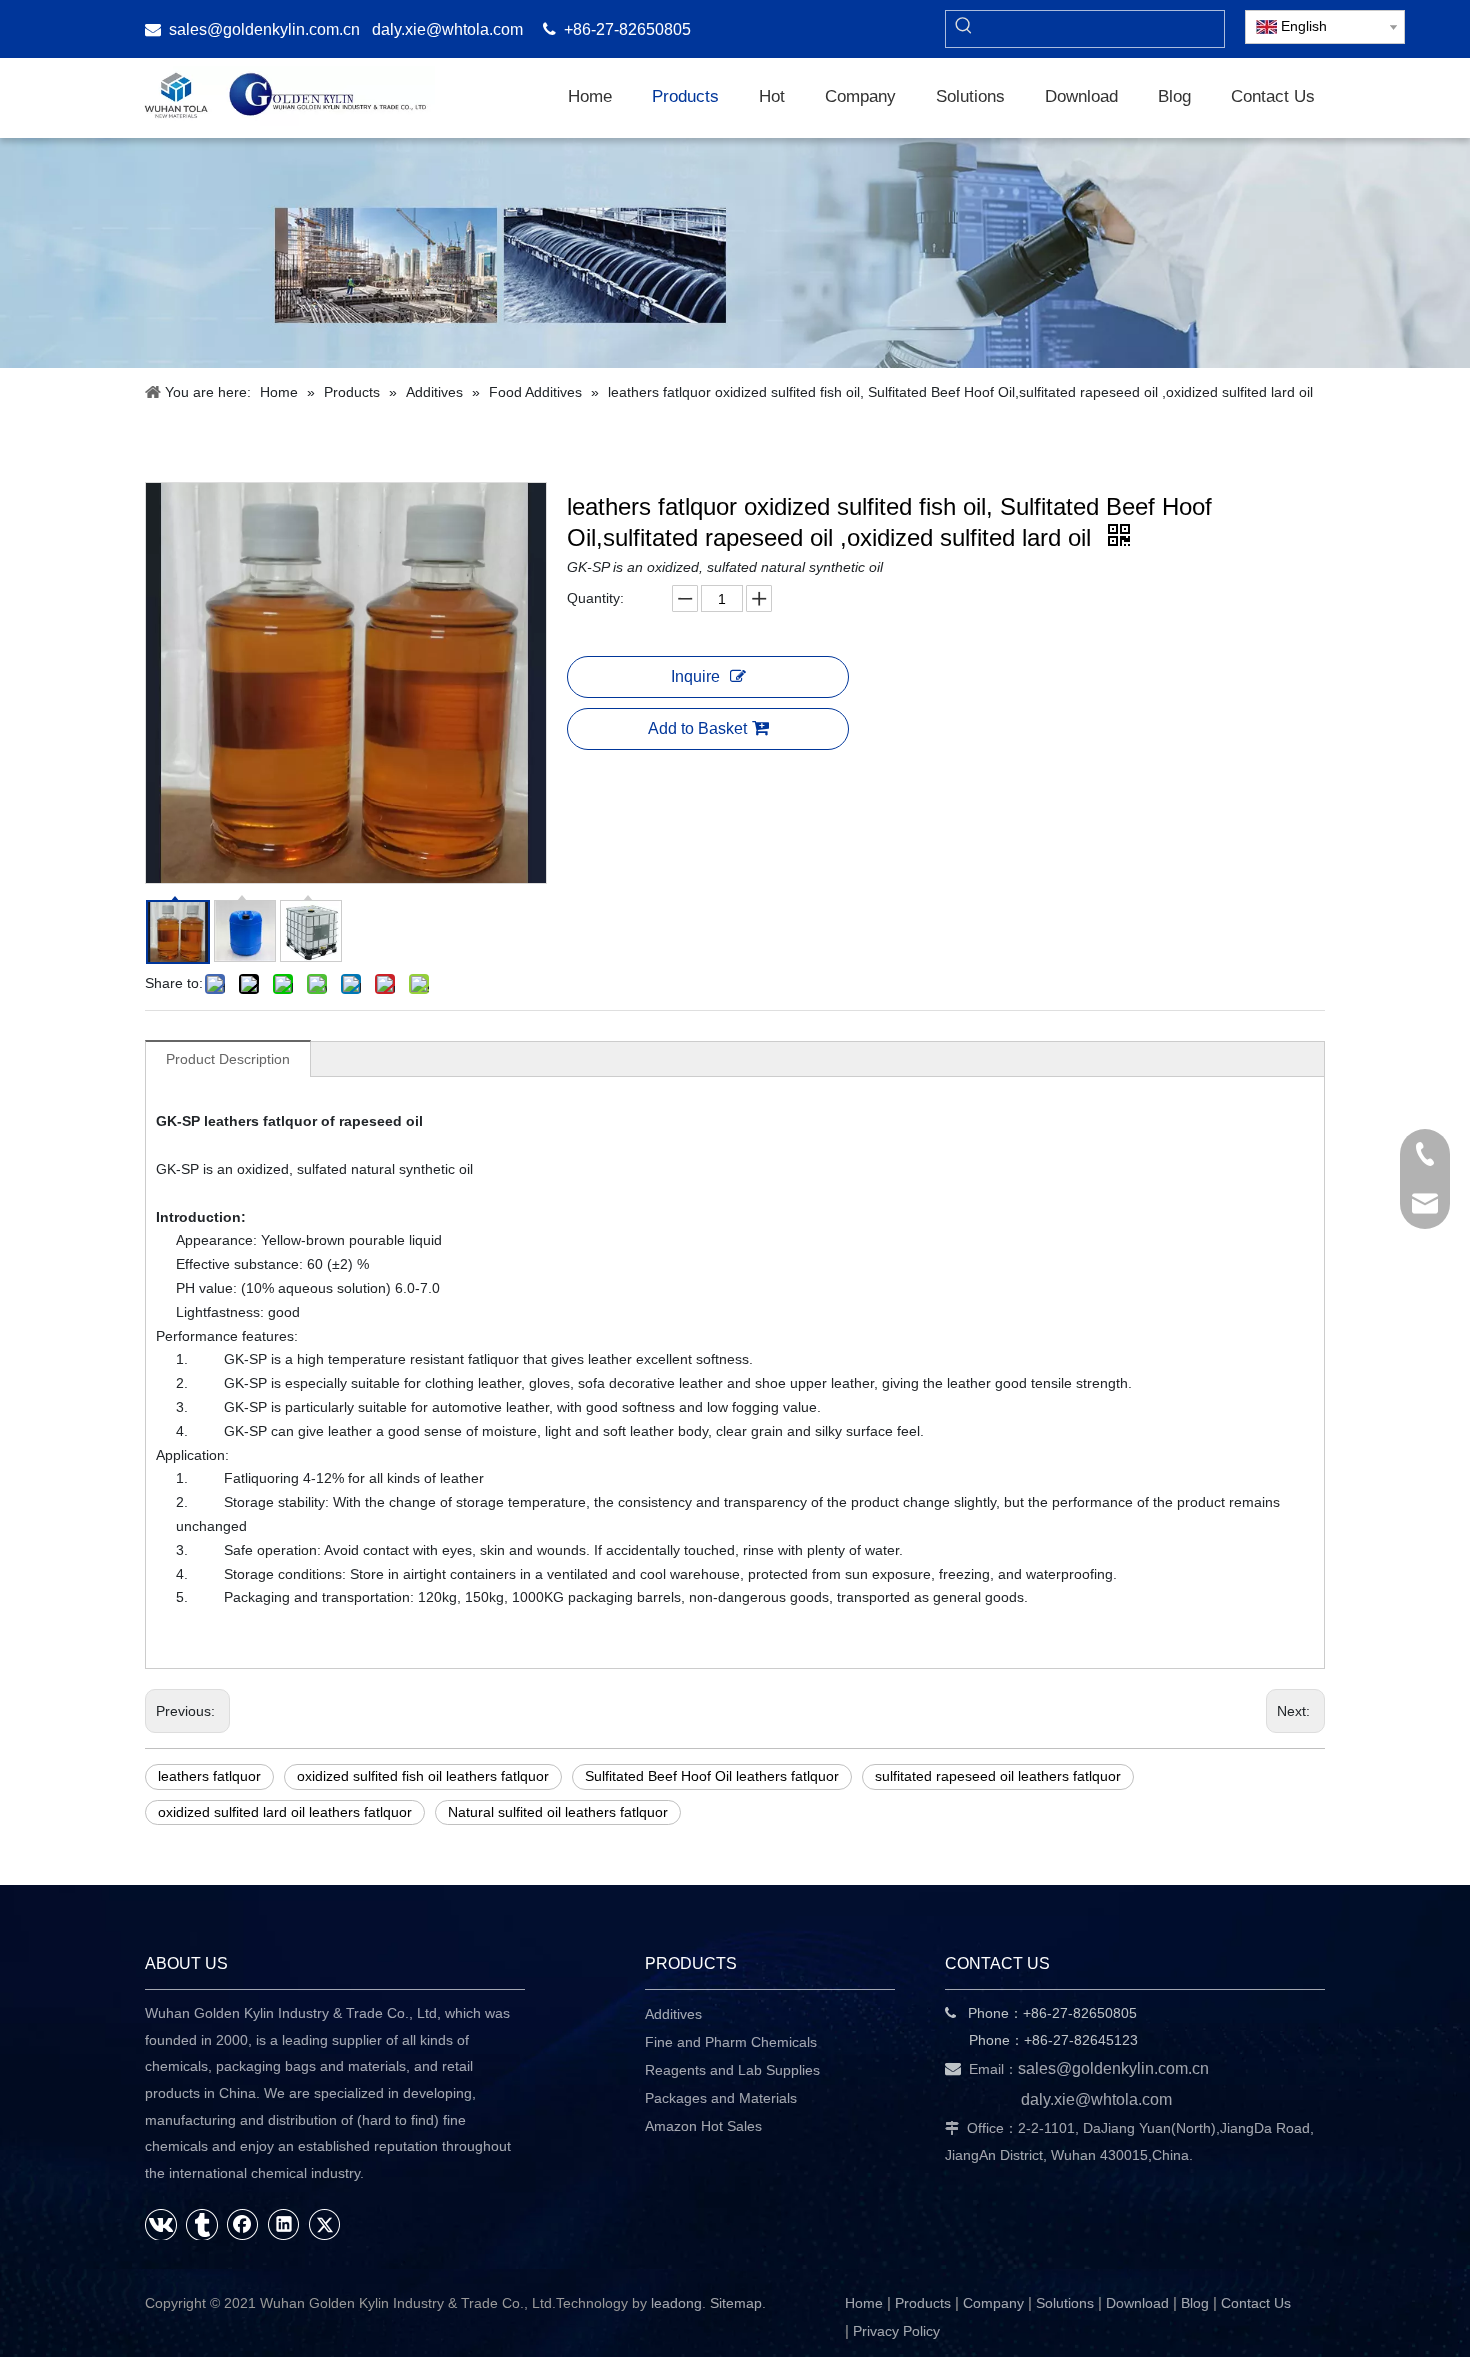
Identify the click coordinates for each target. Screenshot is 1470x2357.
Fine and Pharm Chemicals (731, 2042)
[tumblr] (202, 2224)
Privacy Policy (896, 2331)
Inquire (695, 676)
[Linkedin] (284, 2224)
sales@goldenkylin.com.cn (264, 29)
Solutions (1065, 2303)
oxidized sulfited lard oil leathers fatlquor (285, 1812)
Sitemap (736, 2303)
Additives (673, 2014)
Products (923, 2303)
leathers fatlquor (209, 1776)
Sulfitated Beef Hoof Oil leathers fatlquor (712, 1776)
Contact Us (1256, 2303)
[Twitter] (325, 2224)
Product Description (228, 1059)
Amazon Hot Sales (703, 2126)
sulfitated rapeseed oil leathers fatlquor (998, 1776)
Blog (1195, 2303)
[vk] (161, 2224)
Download (1137, 2303)
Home (864, 2303)
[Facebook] (243, 2224)
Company (993, 2303)
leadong (676, 2303)
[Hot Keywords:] (964, 29)
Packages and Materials (721, 2098)
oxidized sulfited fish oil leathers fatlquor (423, 1776)
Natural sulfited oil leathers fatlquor (558, 1812)
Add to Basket (697, 728)
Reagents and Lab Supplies (732, 2070)
